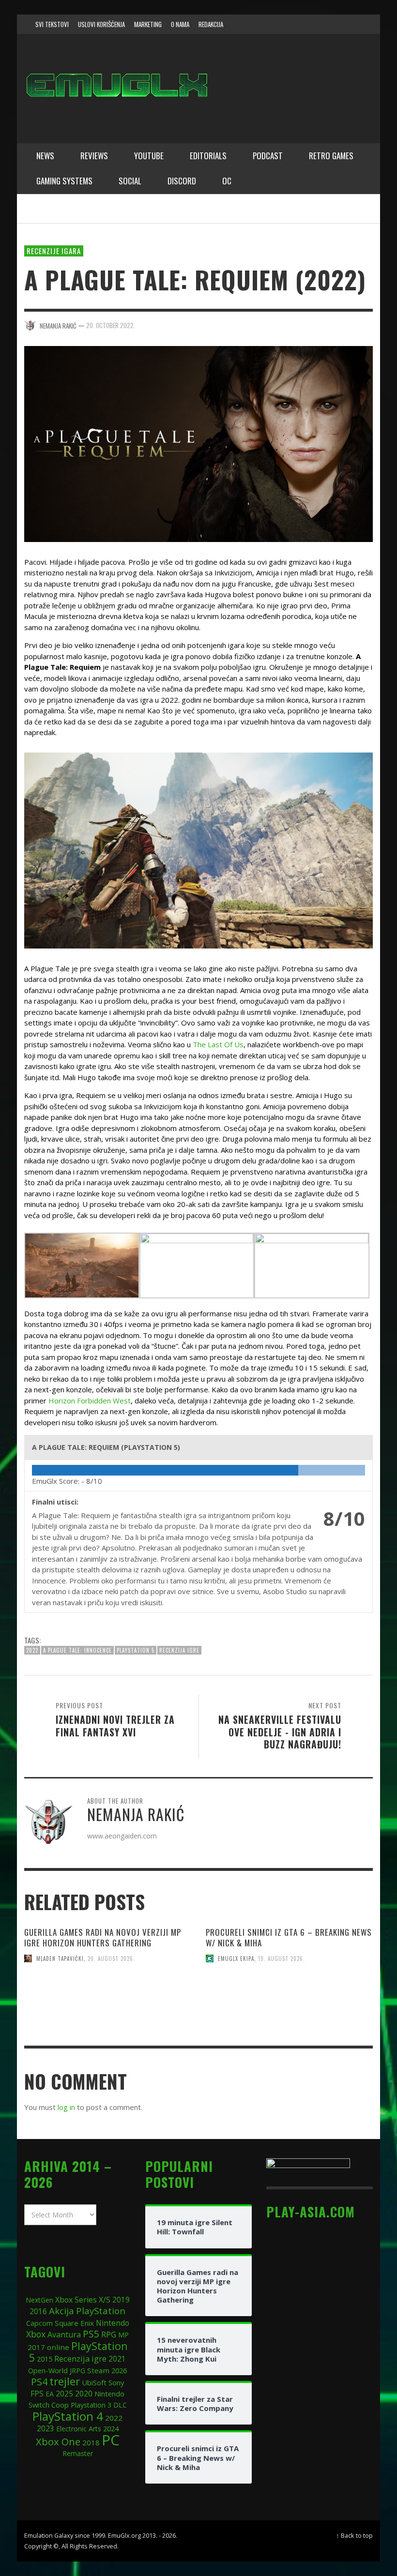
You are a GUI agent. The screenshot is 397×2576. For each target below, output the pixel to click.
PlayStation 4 (68, 2416)
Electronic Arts (79, 2429)
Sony (116, 2382)
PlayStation (101, 2311)
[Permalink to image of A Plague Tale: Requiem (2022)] (198, 443)
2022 (32, 1650)
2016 (38, 2312)
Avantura (64, 2335)
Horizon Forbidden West (90, 1401)
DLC (120, 2405)
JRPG (77, 2371)
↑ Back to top (354, 2535)
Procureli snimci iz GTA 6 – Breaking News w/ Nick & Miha (289, 1937)
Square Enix (74, 2323)
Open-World (48, 2370)
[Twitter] (332, 24)
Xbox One (58, 2441)
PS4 (39, 2382)
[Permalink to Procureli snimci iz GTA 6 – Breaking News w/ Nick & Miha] (289, 2016)
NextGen (39, 2300)
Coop (60, 2405)
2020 (84, 2394)
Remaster (78, 2453)
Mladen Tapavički (60, 1958)
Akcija (61, 2311)
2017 (36, 2347)
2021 (117, 2359)
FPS (37, 2394)
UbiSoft (94, 2382)
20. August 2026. (111, 1958)
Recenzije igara (54, 251)
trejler (65, 2381)
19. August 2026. (282, 1958)
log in (66, 2107)
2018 (91, 2442)
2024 (111, 2428)
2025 (64, 2394)
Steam (98, 2370)
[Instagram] (314, 24)
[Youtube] (351, 24)
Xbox (36, 2334)
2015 (45, 2359)
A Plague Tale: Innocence (77, 1650)
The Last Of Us (218, 1044)
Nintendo (113, 2323)
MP (123, 2335)
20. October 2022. (111, 325)
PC (111, 2440)
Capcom (39, 2323)
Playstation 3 (91, 2405)
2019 (121, 2300)
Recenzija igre (179, 1650)
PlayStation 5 (136, 1650)
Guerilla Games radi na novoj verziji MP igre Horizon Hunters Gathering (103, 1937)
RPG (109, 2335)
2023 (46, 2429)
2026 (119, 2370)
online (58, 2347)
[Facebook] (295, 24)
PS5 (91, 2334)
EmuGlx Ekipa (236, 1958)
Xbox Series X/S (83, 2300)
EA (50, 2394)
